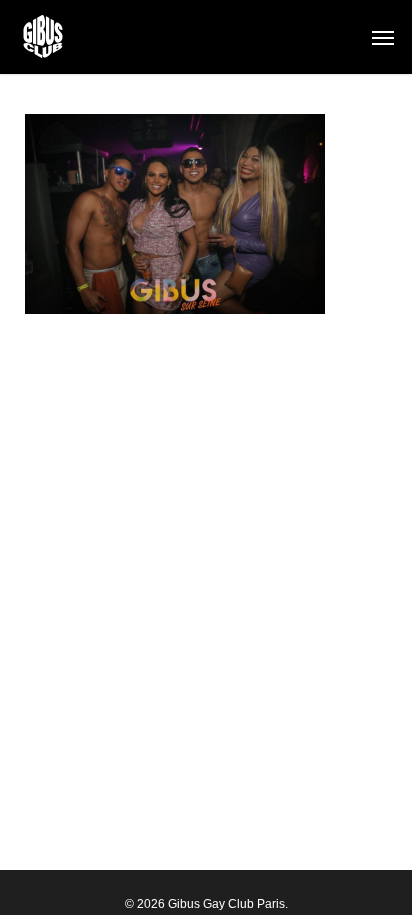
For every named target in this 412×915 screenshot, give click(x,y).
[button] (383, 37)
